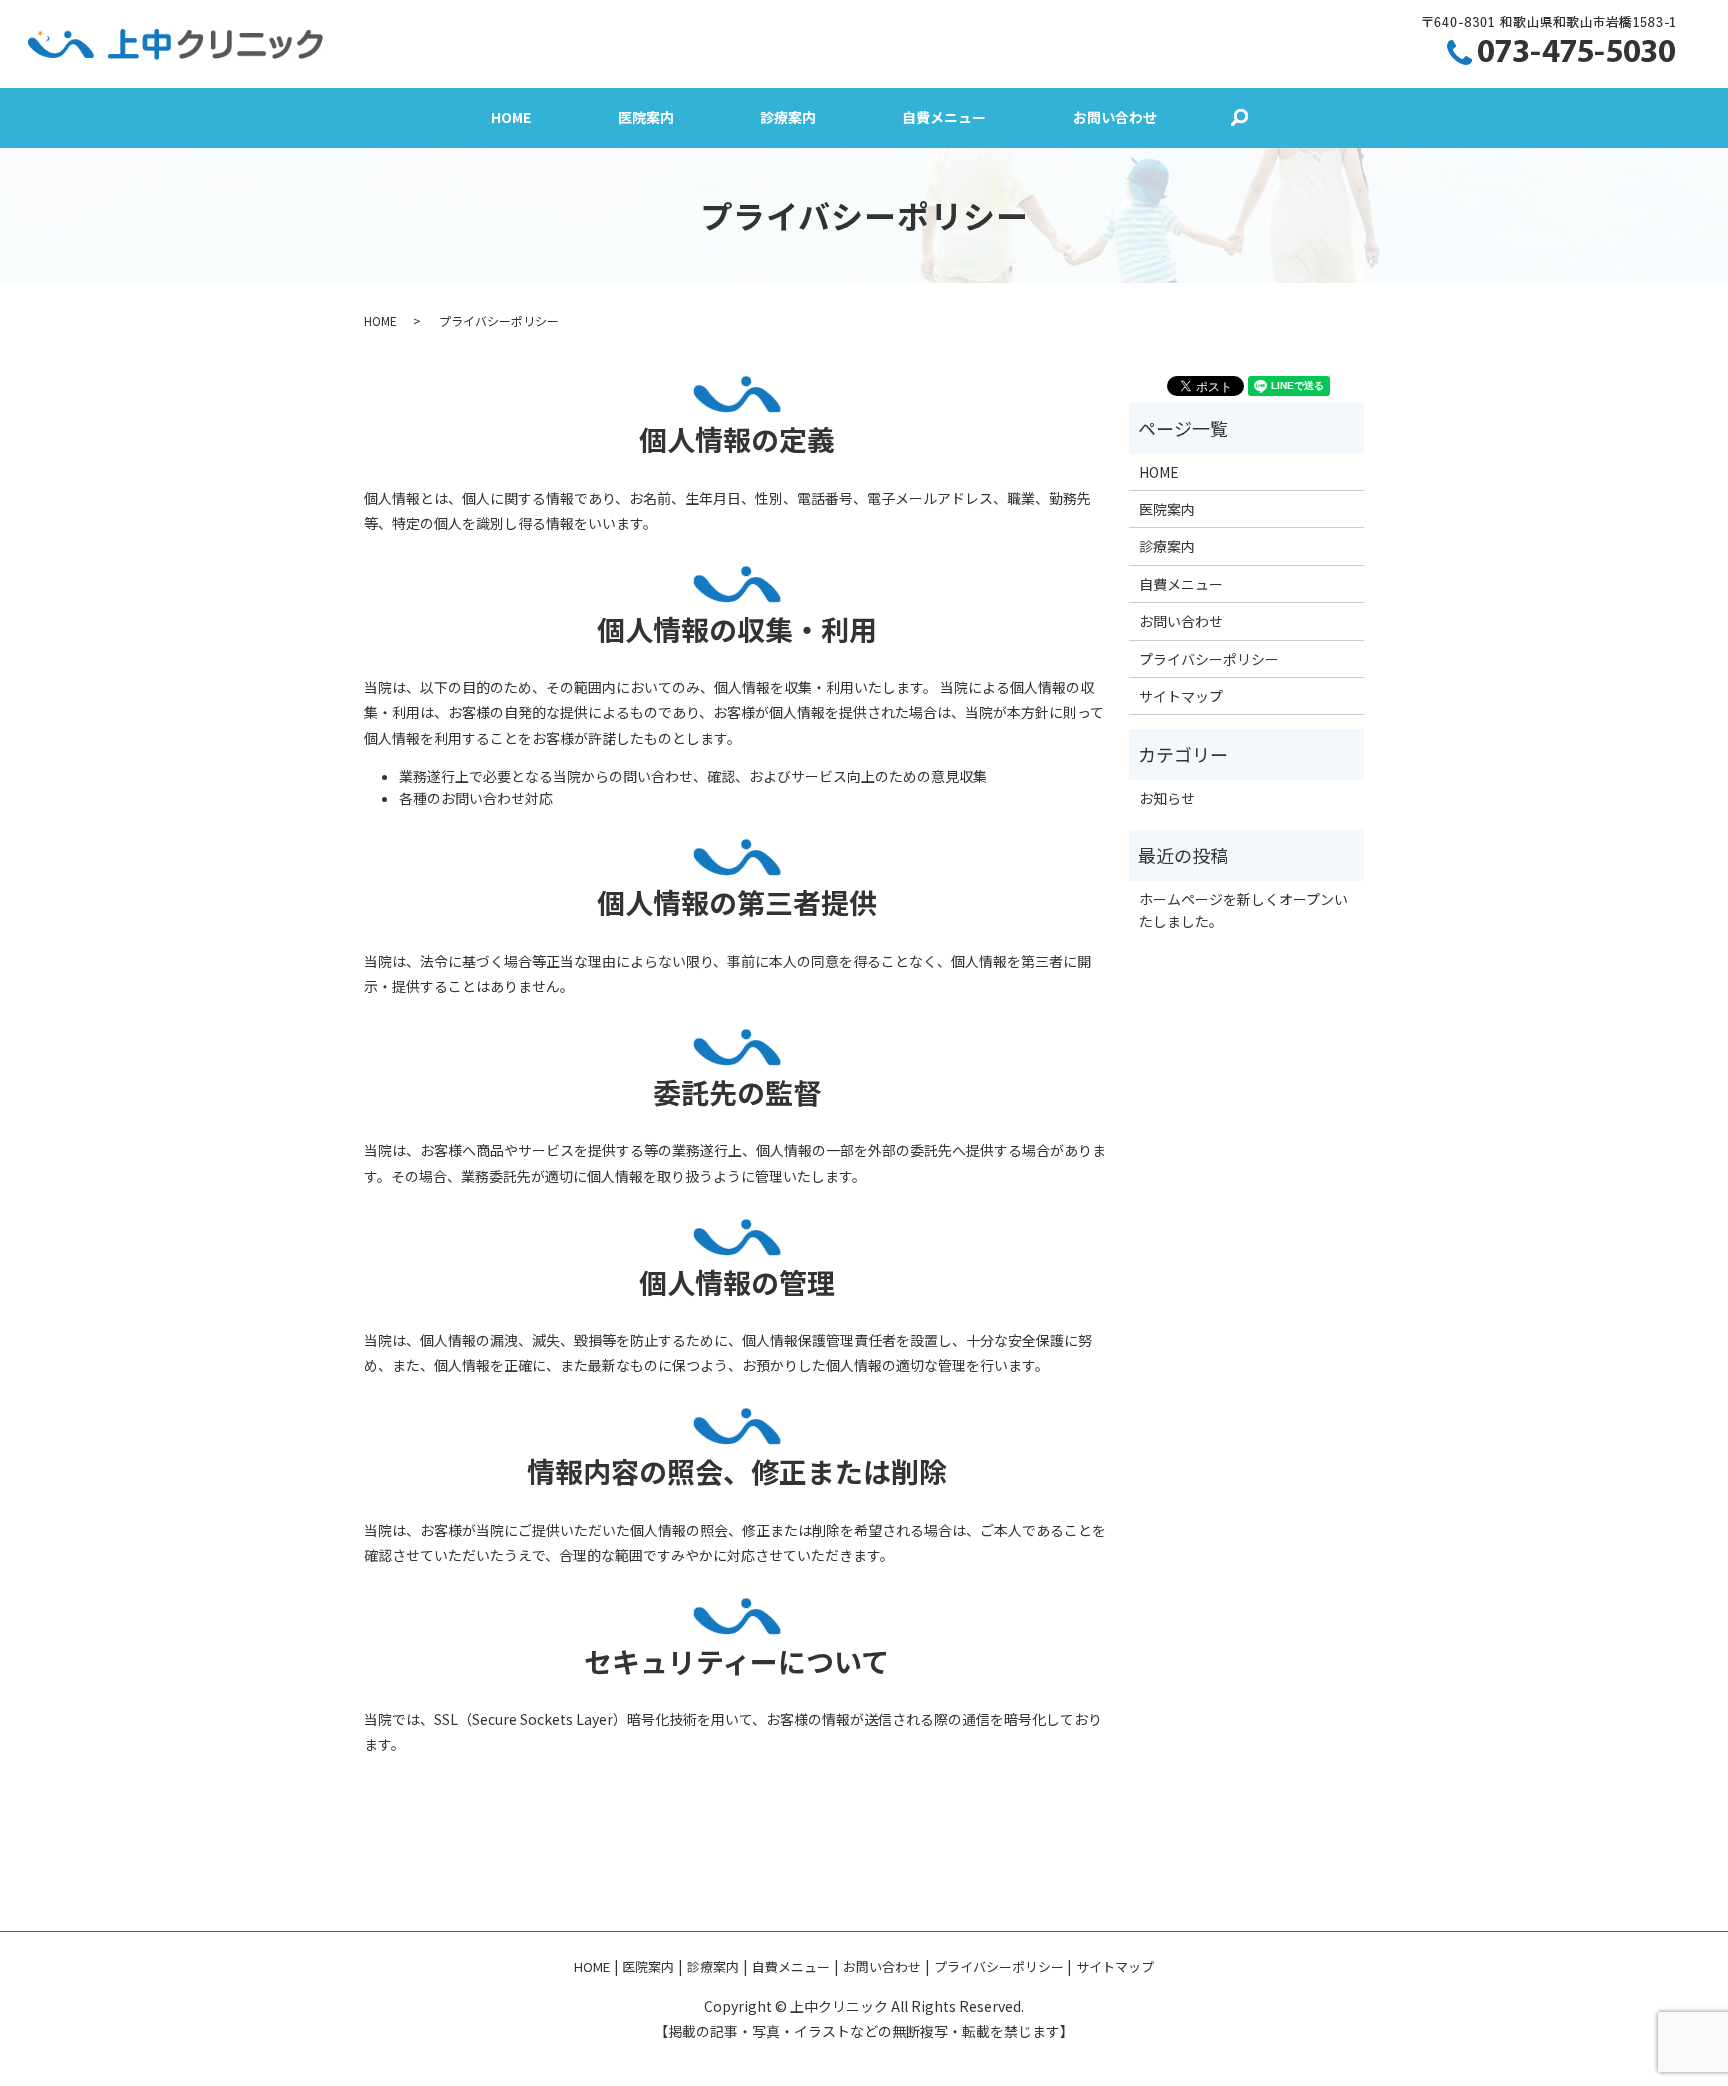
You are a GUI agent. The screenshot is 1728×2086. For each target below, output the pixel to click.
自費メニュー (944, 118)
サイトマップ (1181, 696)
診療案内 (788, 118)
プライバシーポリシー (1209, 659)
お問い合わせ (1115, 118)
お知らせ (1167, 798)
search (1240, 118)
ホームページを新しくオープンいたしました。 (1243, 910)
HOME (511, 118)
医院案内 (646, 118)
